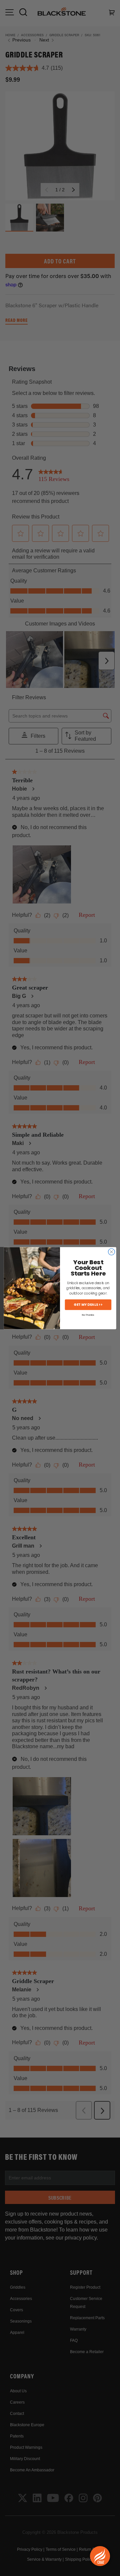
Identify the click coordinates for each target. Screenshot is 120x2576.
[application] (100, 2556)
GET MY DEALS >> (88, 1304)
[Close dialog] (112, 1252)
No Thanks (88, 1315)
